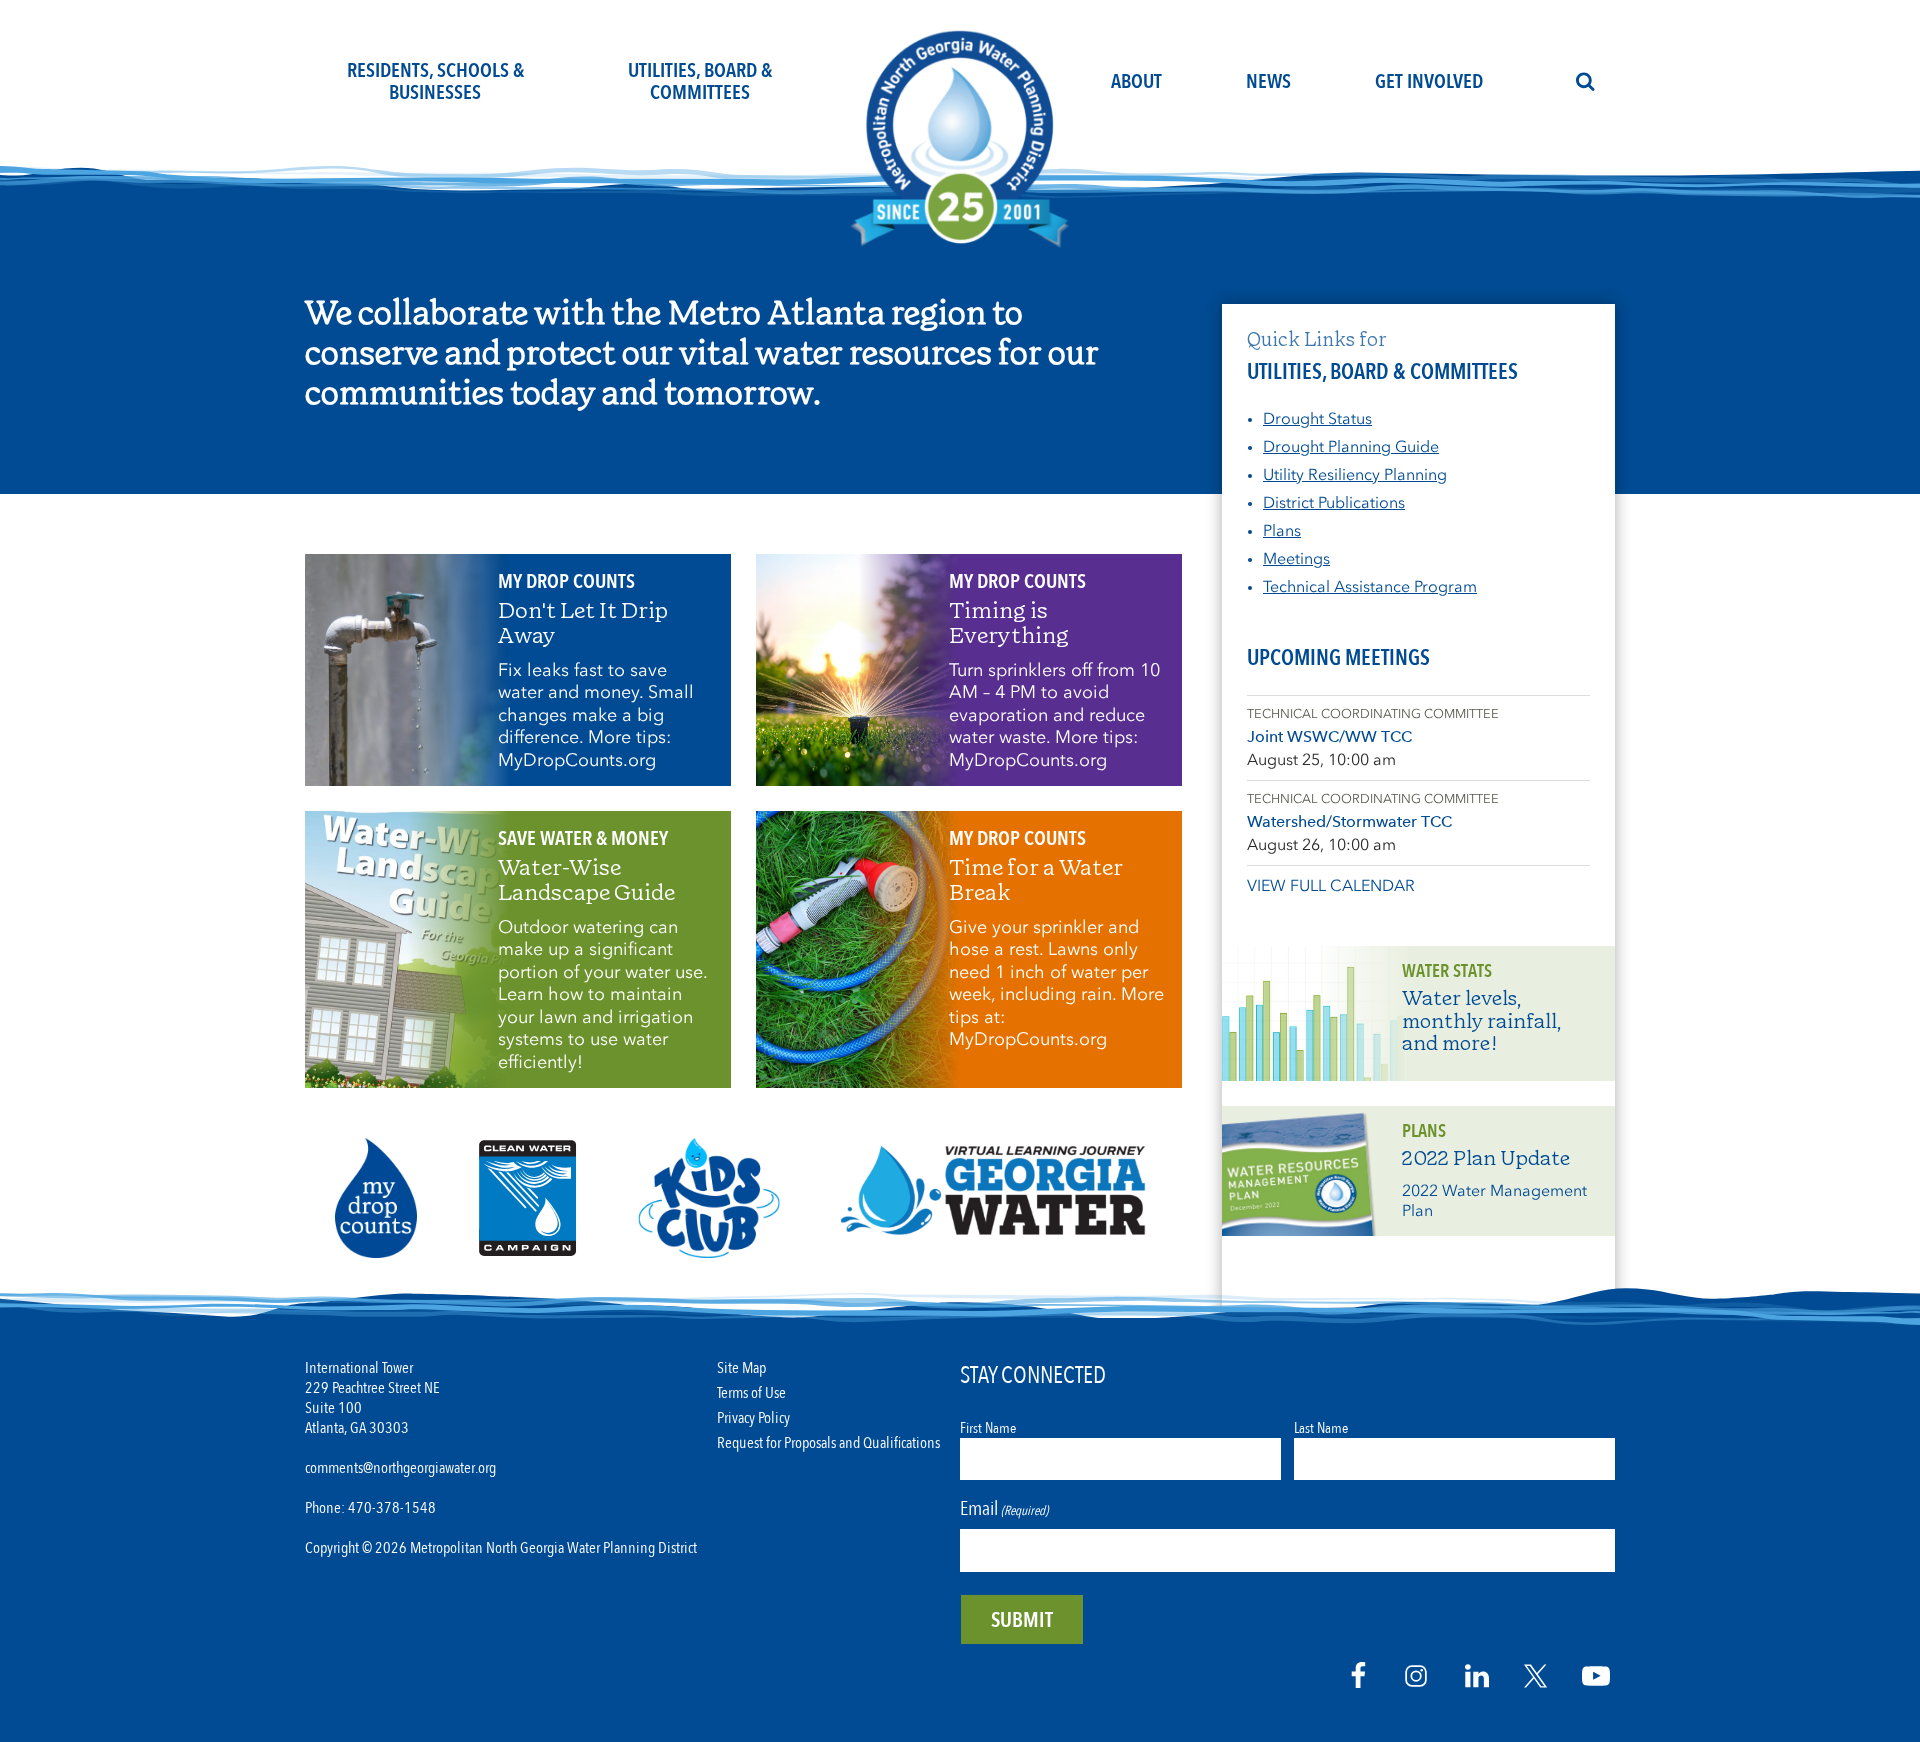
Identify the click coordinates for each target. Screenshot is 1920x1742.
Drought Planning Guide (1351, 446)
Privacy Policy (753, 1418)
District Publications (1334, 502)
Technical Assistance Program (1370, 586)
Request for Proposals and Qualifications (828, 1443)
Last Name (1321, 1428)
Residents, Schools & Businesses (435, 81)
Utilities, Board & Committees (700, 81)
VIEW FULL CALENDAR (1331, 885)
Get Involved (1429, 81)
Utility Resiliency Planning (1355, 474)
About (1136, 81)
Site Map (741, 1368)
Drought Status (1317, 418)
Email (1004, 1508)
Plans (1282, 530)
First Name (988, 1428)
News (1268, 81)
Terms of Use (751, 1393)
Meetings (1296, 558)
